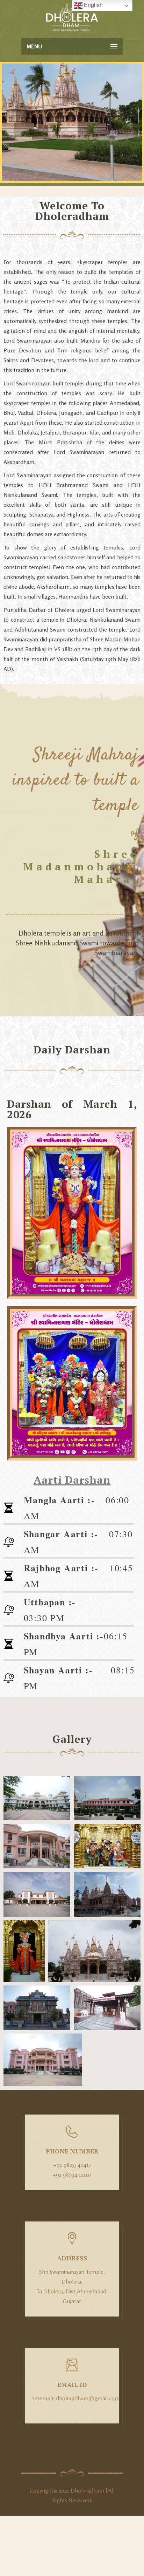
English (93, 5)
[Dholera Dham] (72, 18)
